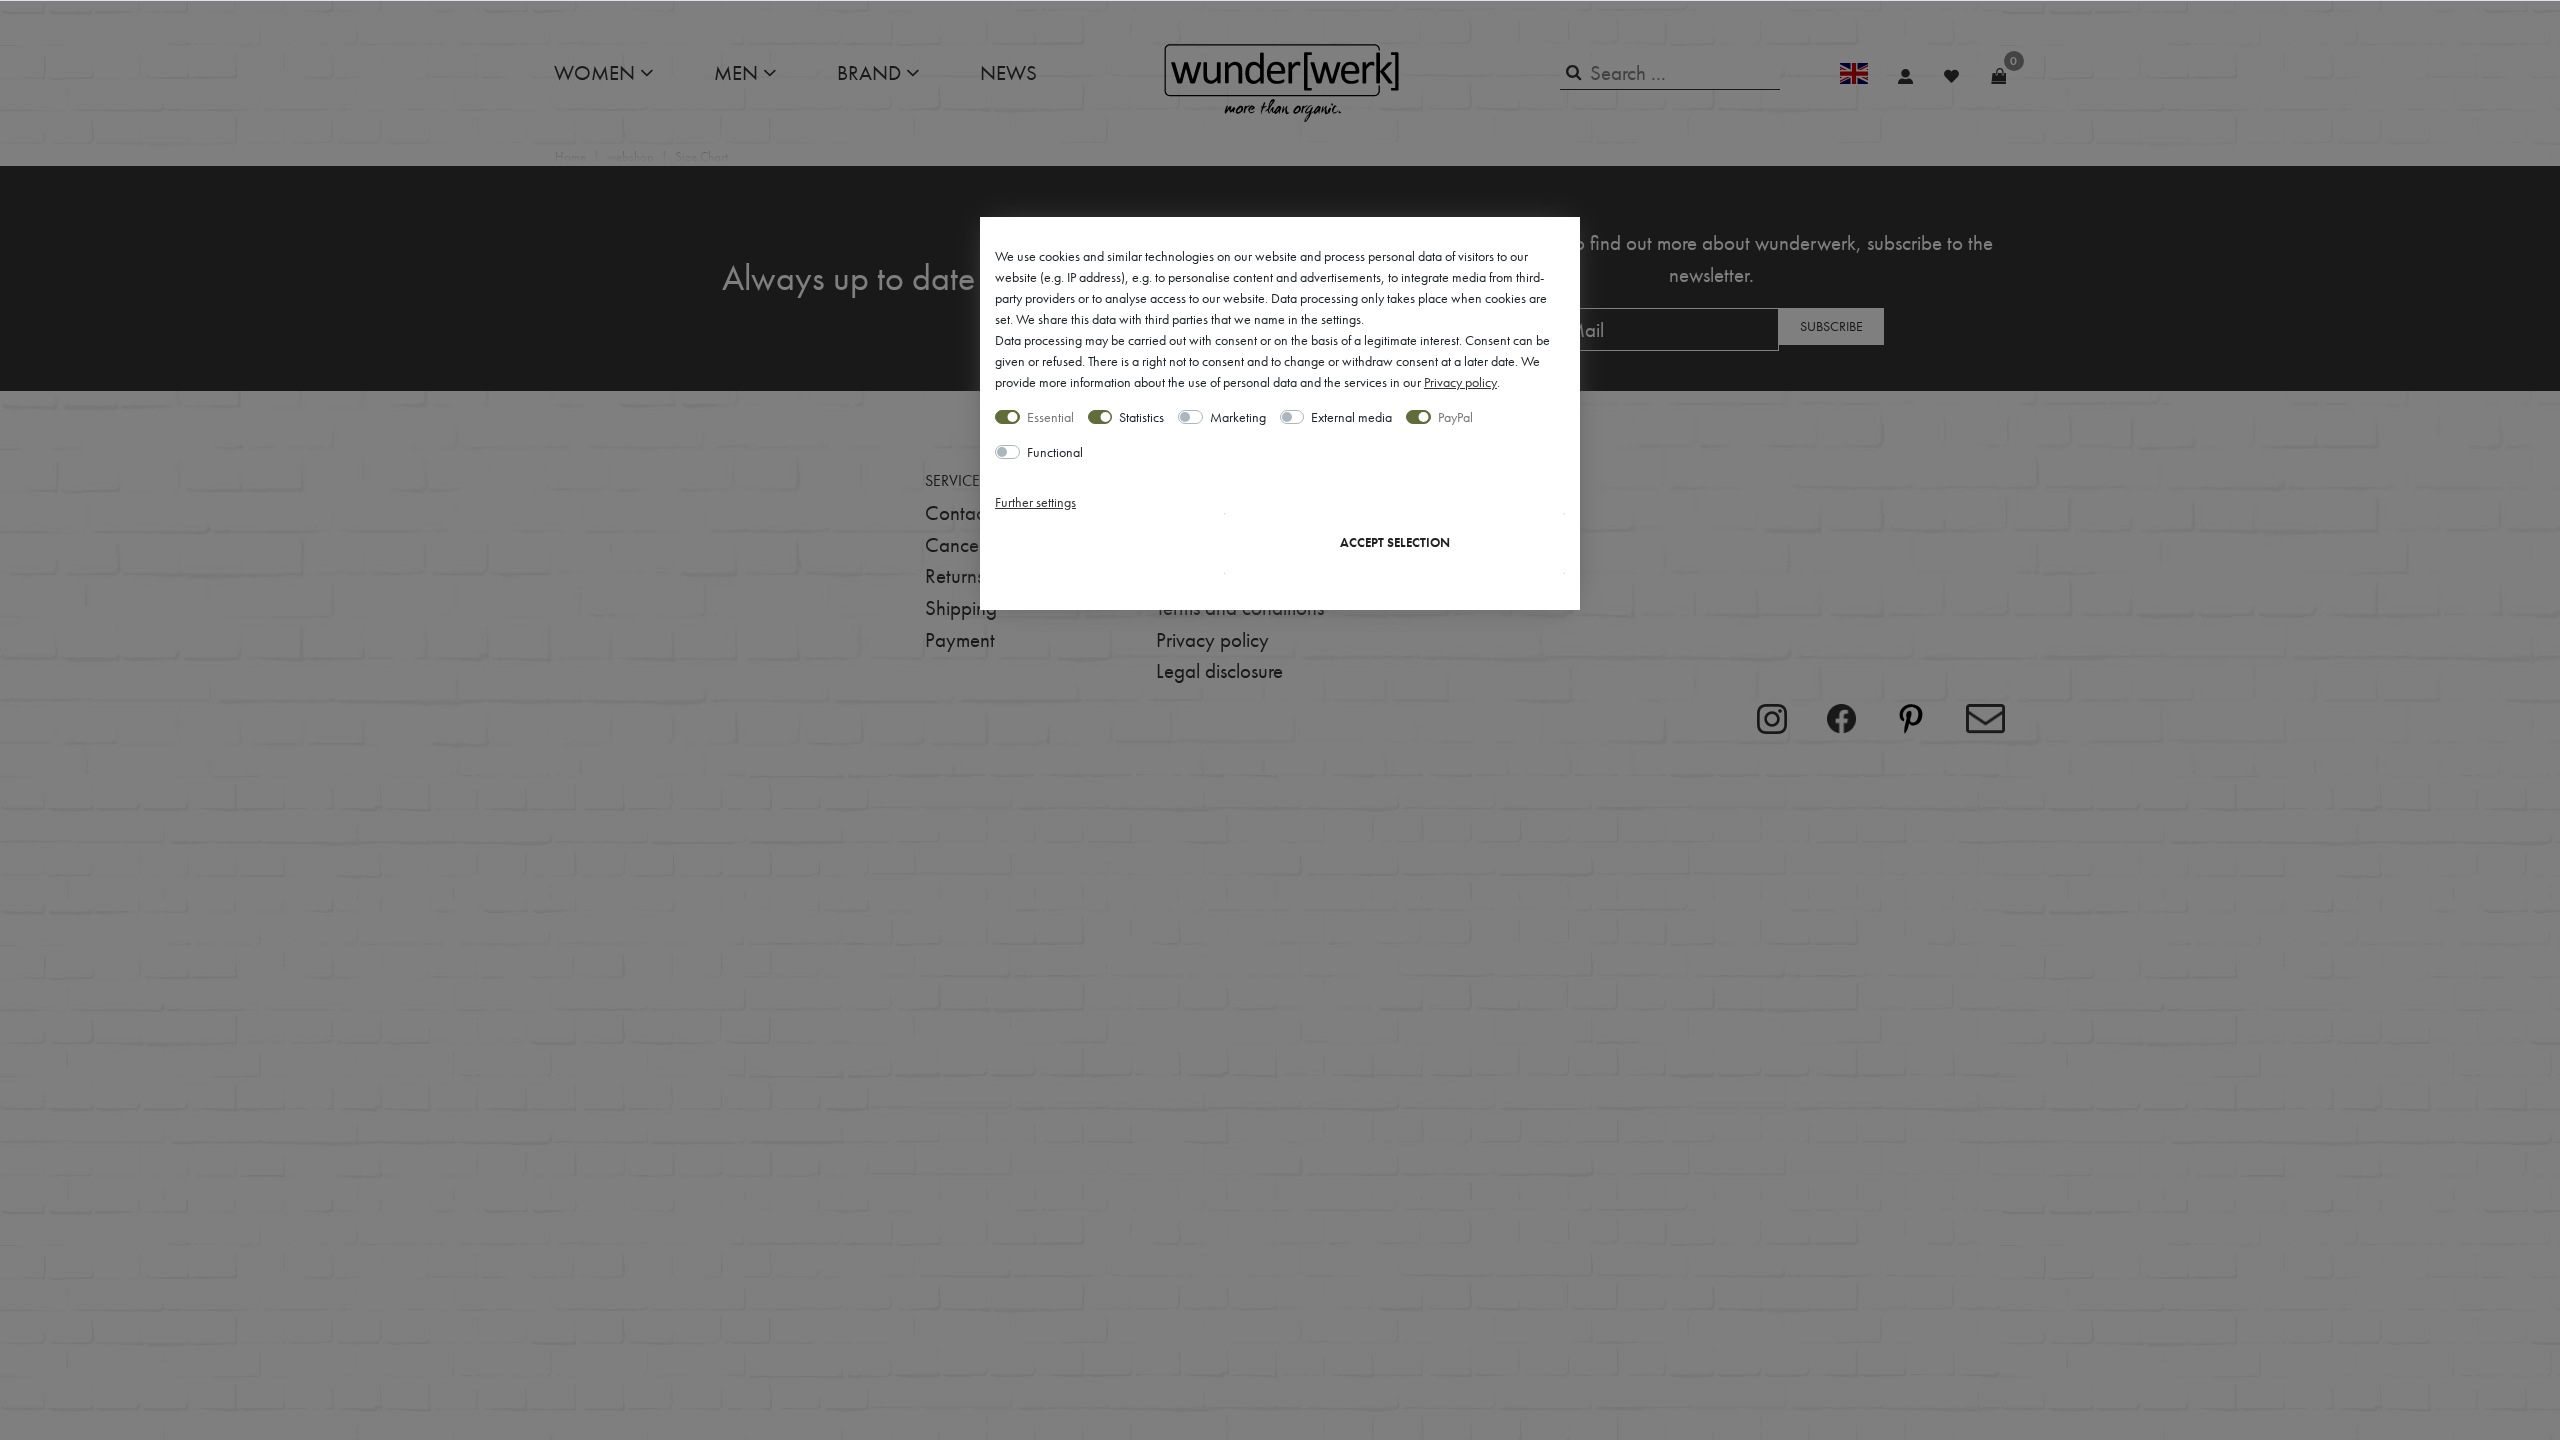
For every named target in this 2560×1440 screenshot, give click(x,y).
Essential (1050, 417)
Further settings (1035, 502)
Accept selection (1395, 543)
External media (1351, 417)
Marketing (1238, 417)
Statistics (1141, 417)
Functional (1055, 452)
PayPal (1455, 417)
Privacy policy (1460, 382)
